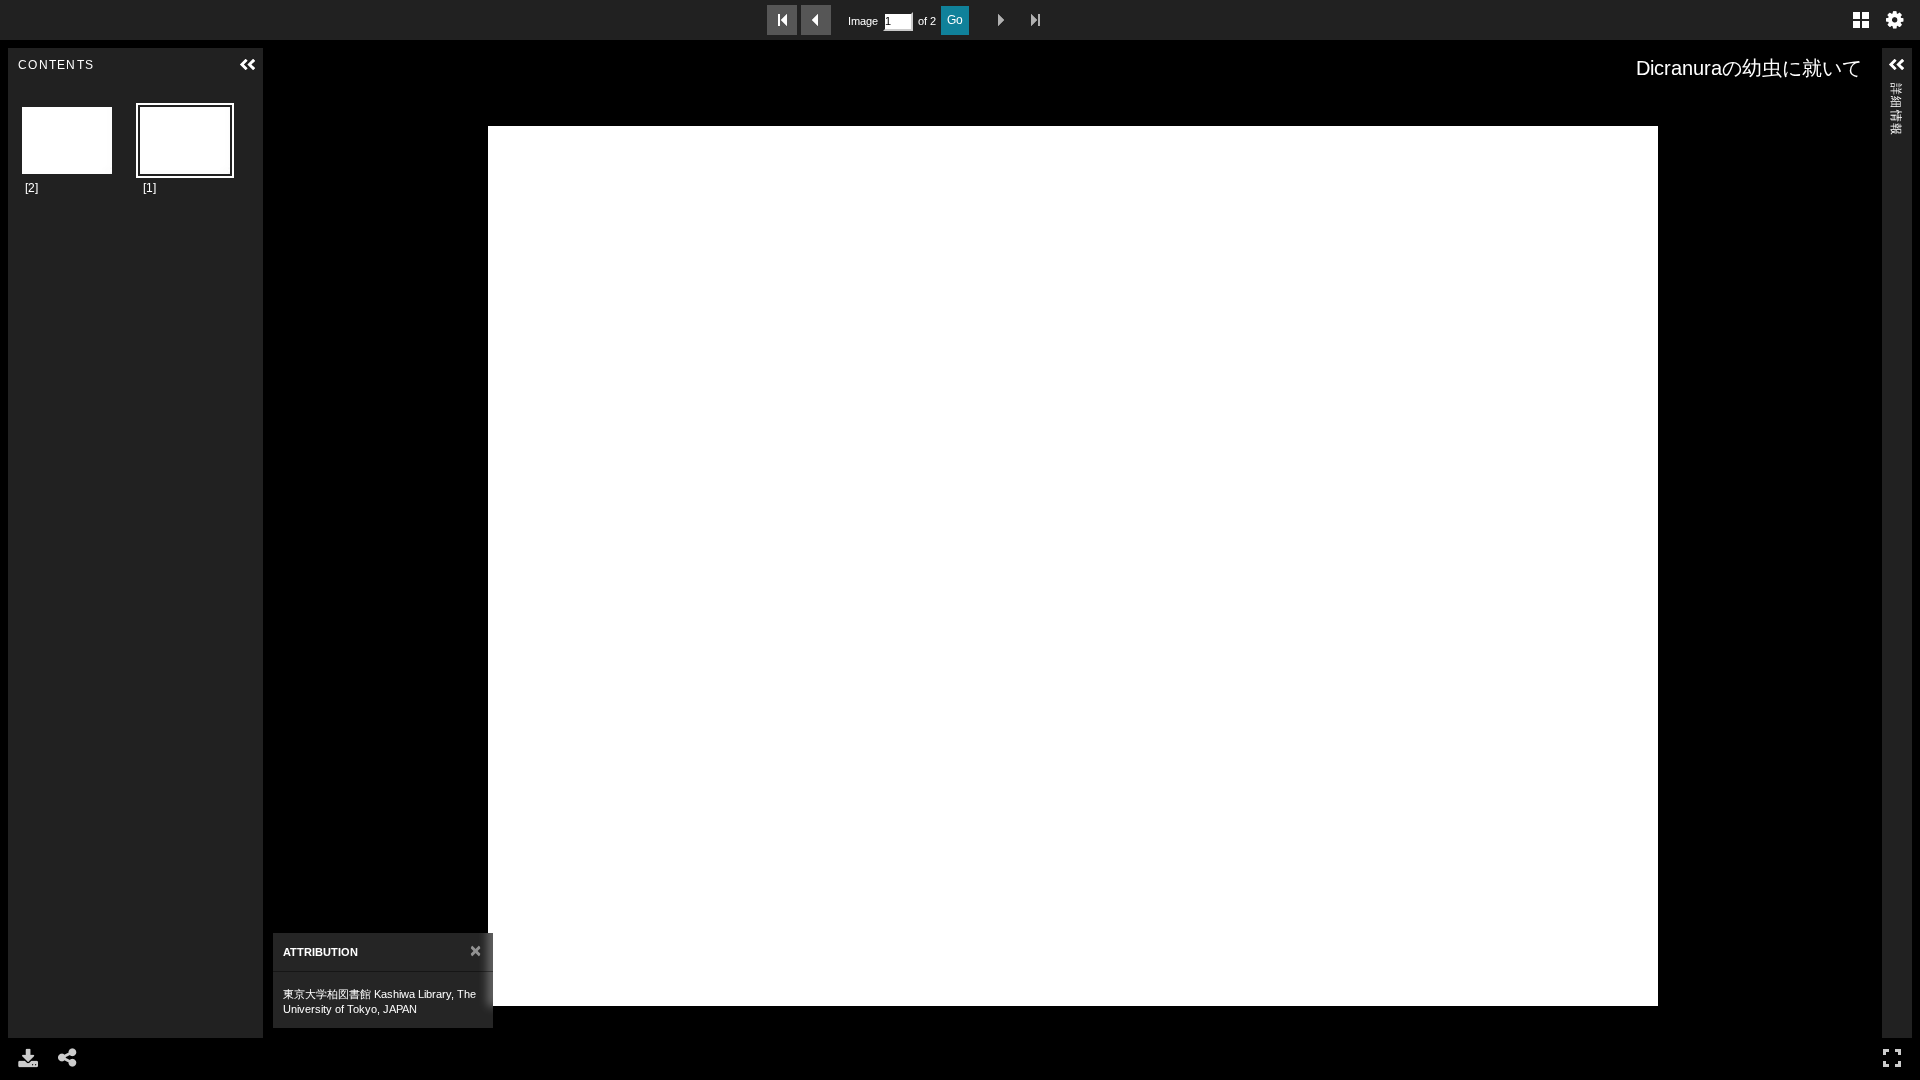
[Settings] (1895, 20)
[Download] (28, 1058)
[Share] (68, 1058)
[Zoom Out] (313, 107)
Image (863, 21)
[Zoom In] (285, 107)
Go (955, 20)
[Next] (286, 566)
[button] (248, 65)
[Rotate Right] (341, 107)
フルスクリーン (1892, 1058)
